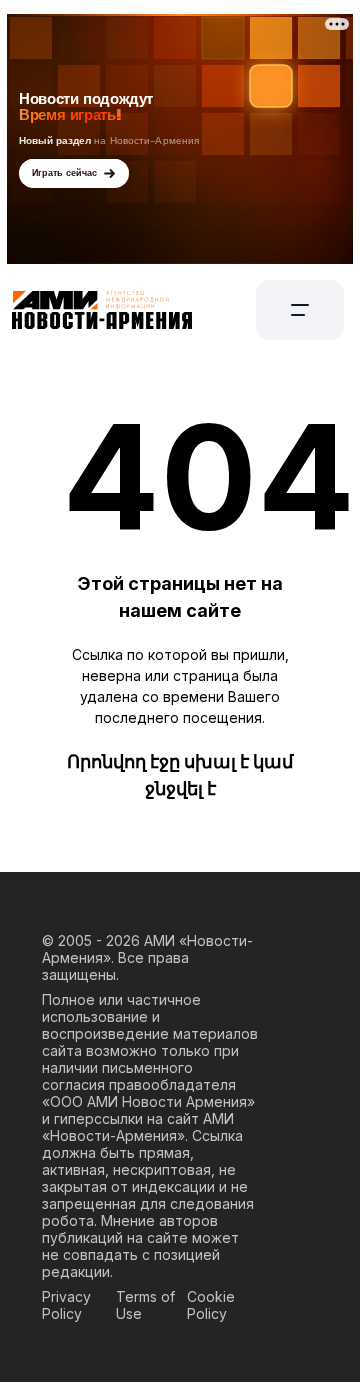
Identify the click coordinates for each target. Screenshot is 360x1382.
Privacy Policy (66, 1305)
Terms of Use (145, 1305)
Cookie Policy (211, 1305)
